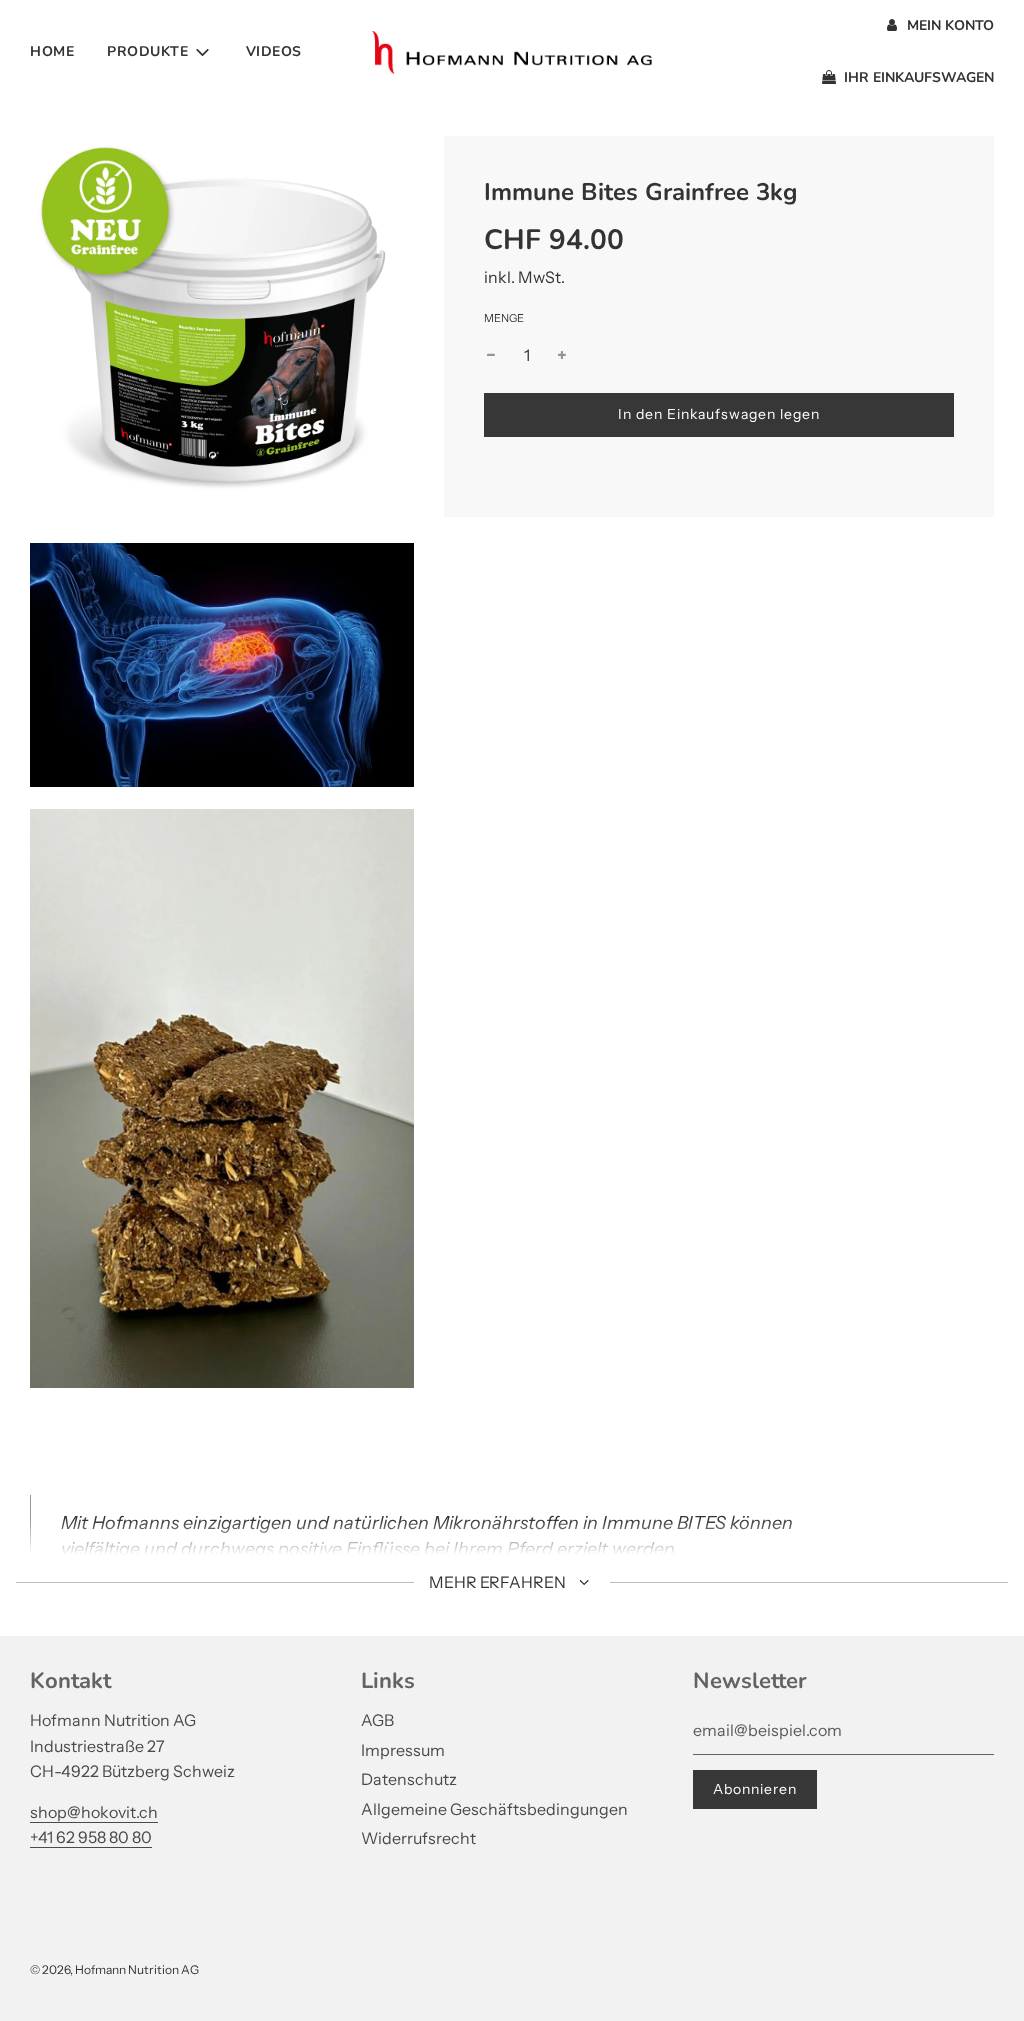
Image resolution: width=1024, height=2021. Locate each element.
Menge (504, 318)
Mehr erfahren (499, 1582)
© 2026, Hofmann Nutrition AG (114, 1969)
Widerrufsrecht (418, 1838)
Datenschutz (409, 1779)
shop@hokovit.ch (94, 1812)
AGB (377, 1720)
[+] (562, 356)
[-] (491, 356)
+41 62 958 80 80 (91, 1837)
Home (52, 51)
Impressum (403, 1750)
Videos (274, 51)
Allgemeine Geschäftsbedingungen (494, 1809)
